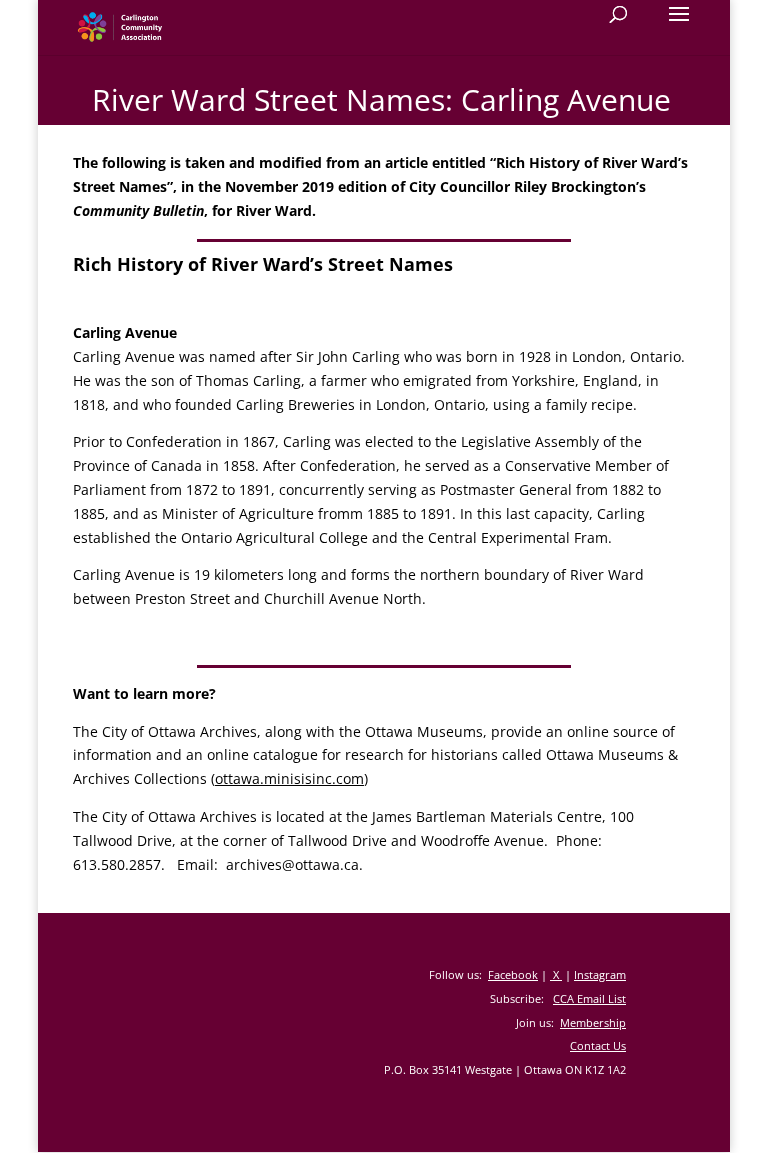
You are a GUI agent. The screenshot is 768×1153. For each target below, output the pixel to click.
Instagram (600, 974)
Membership (593, 1022)
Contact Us (598, 1045)
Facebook (513, 974)
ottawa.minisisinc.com (289, 778)
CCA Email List (589, 998)
